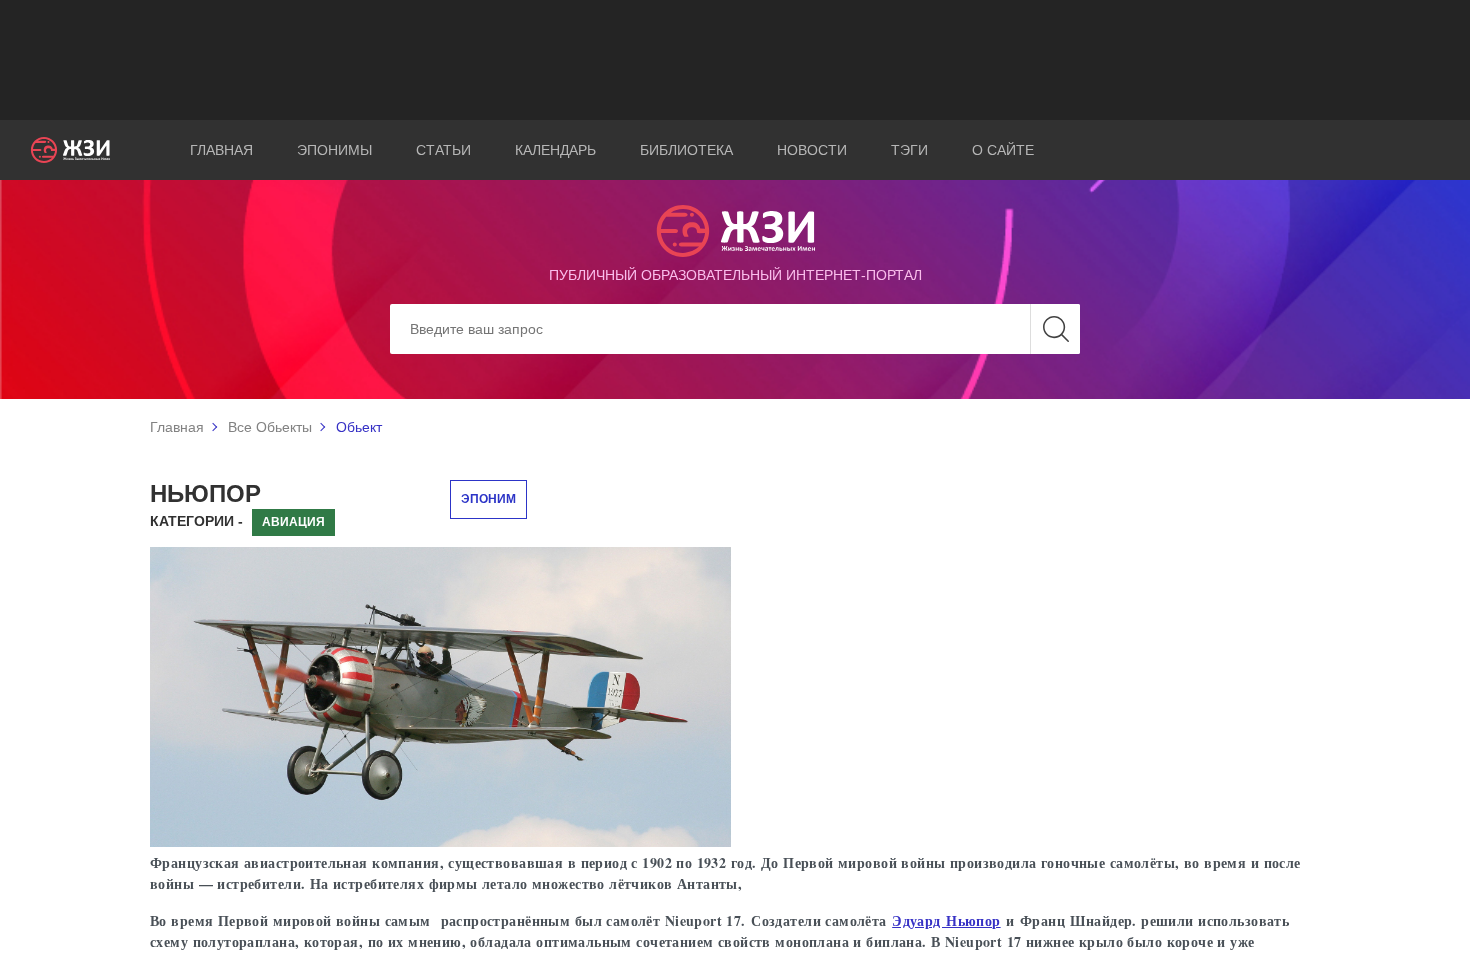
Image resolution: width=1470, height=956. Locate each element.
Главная (221, 150)
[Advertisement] (735, 60)
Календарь (555, 150)
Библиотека (686, 150)
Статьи (443, 150)
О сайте (1003, 150)
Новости (812, 150)
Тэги (909, 150)
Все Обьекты (270, 427)
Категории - (196, 521)
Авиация (293, 522)
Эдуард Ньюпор (946, 920)
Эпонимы (334, 150)
